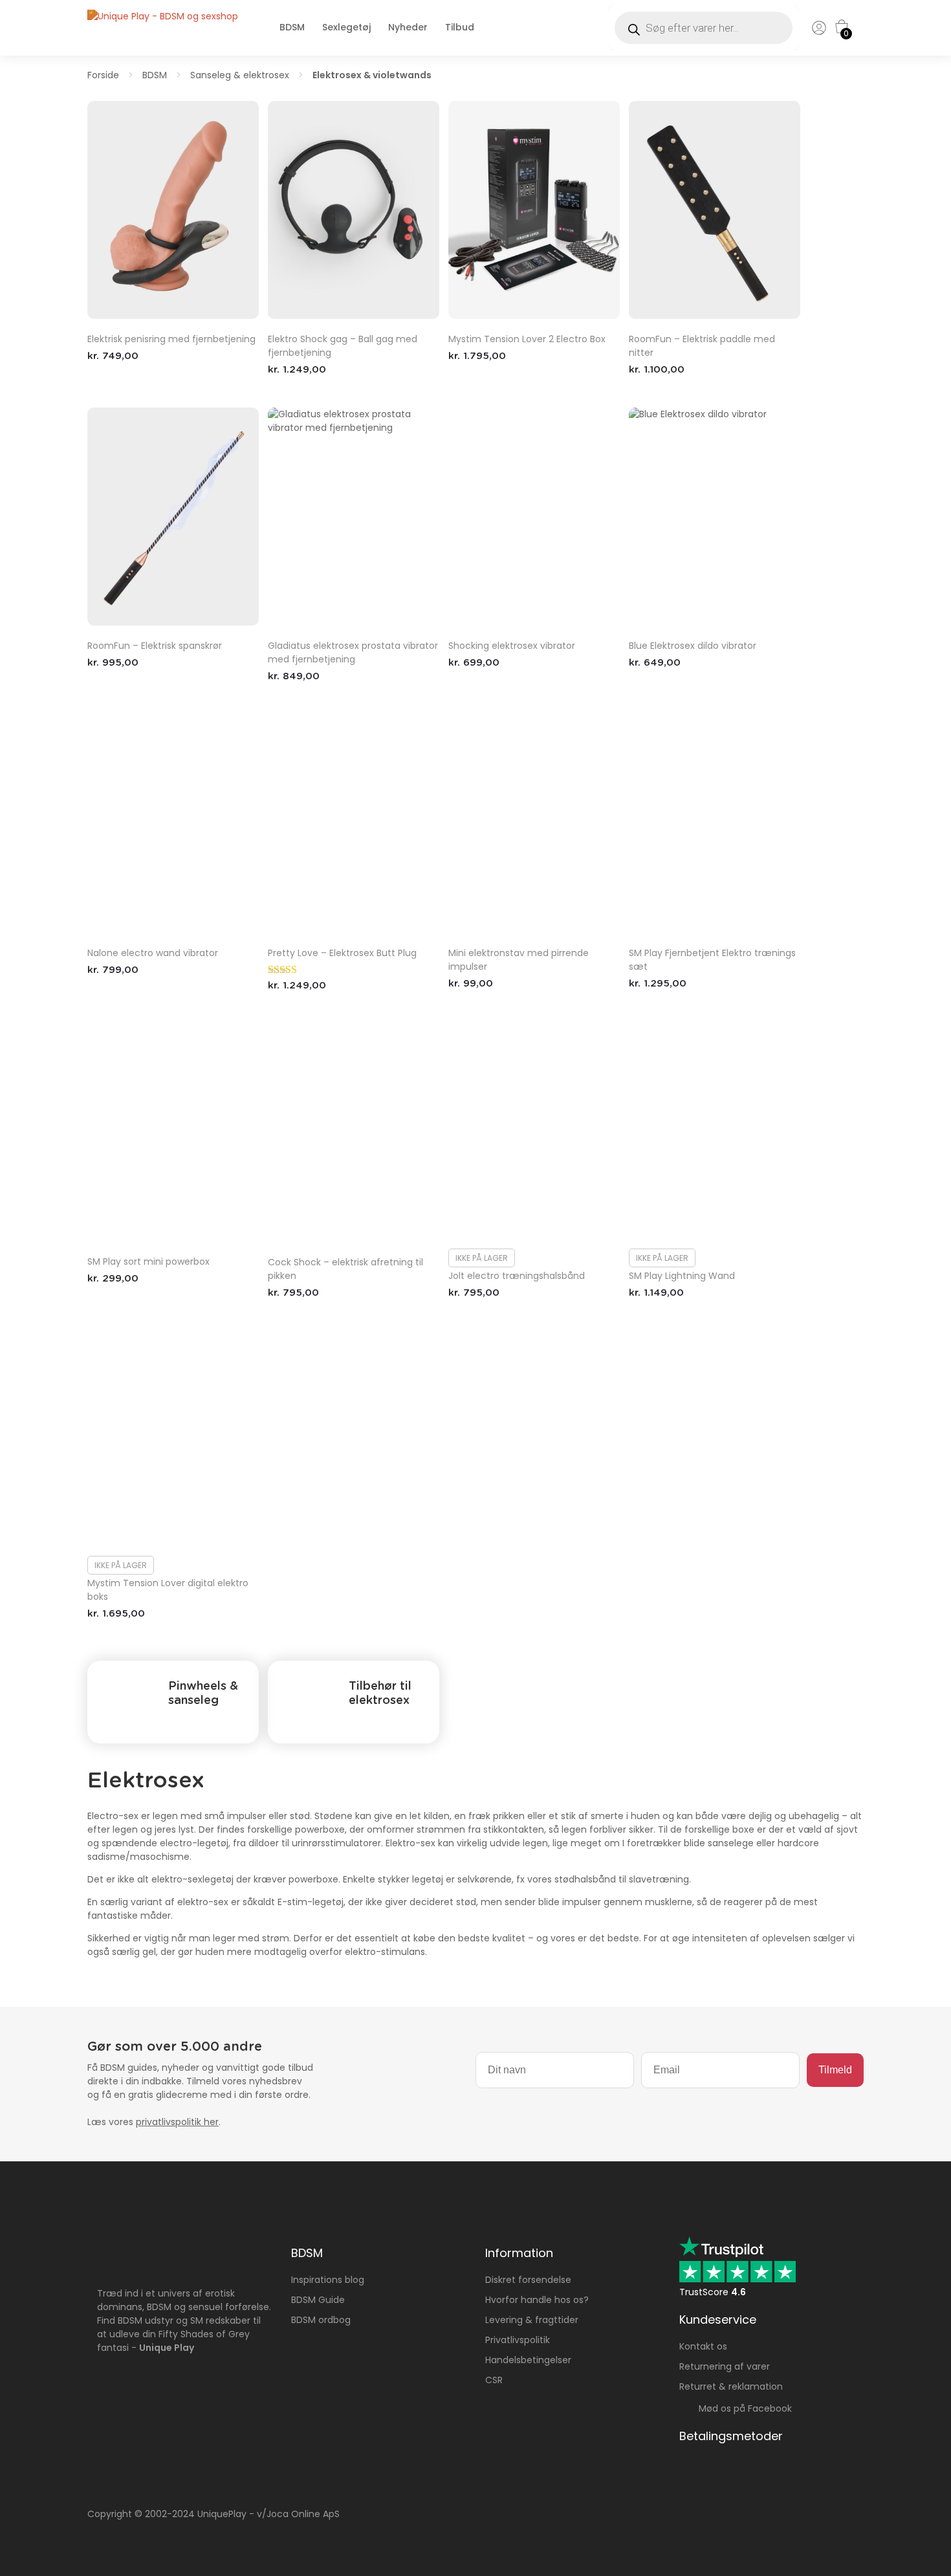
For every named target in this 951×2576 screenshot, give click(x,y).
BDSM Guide (318, 2300)
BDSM (292, 27)
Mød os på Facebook (741, 2408)
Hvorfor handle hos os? (537, 2300)
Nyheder (408, 27)
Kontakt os (703, 2346)
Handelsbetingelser (528, 2360)
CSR (494, 2380)
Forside (103, 75)
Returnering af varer (725, 2366)
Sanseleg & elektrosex (240, 75)
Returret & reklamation (731, 2386)
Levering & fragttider (532, 2320)
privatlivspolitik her (177, 2122)
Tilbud (460, 27)
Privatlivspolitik (518, 2340)
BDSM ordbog (321, 2320)
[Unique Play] (163, 16)
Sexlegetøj (346, 27)
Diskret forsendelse (528, 2280)
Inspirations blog (328, 2280)
